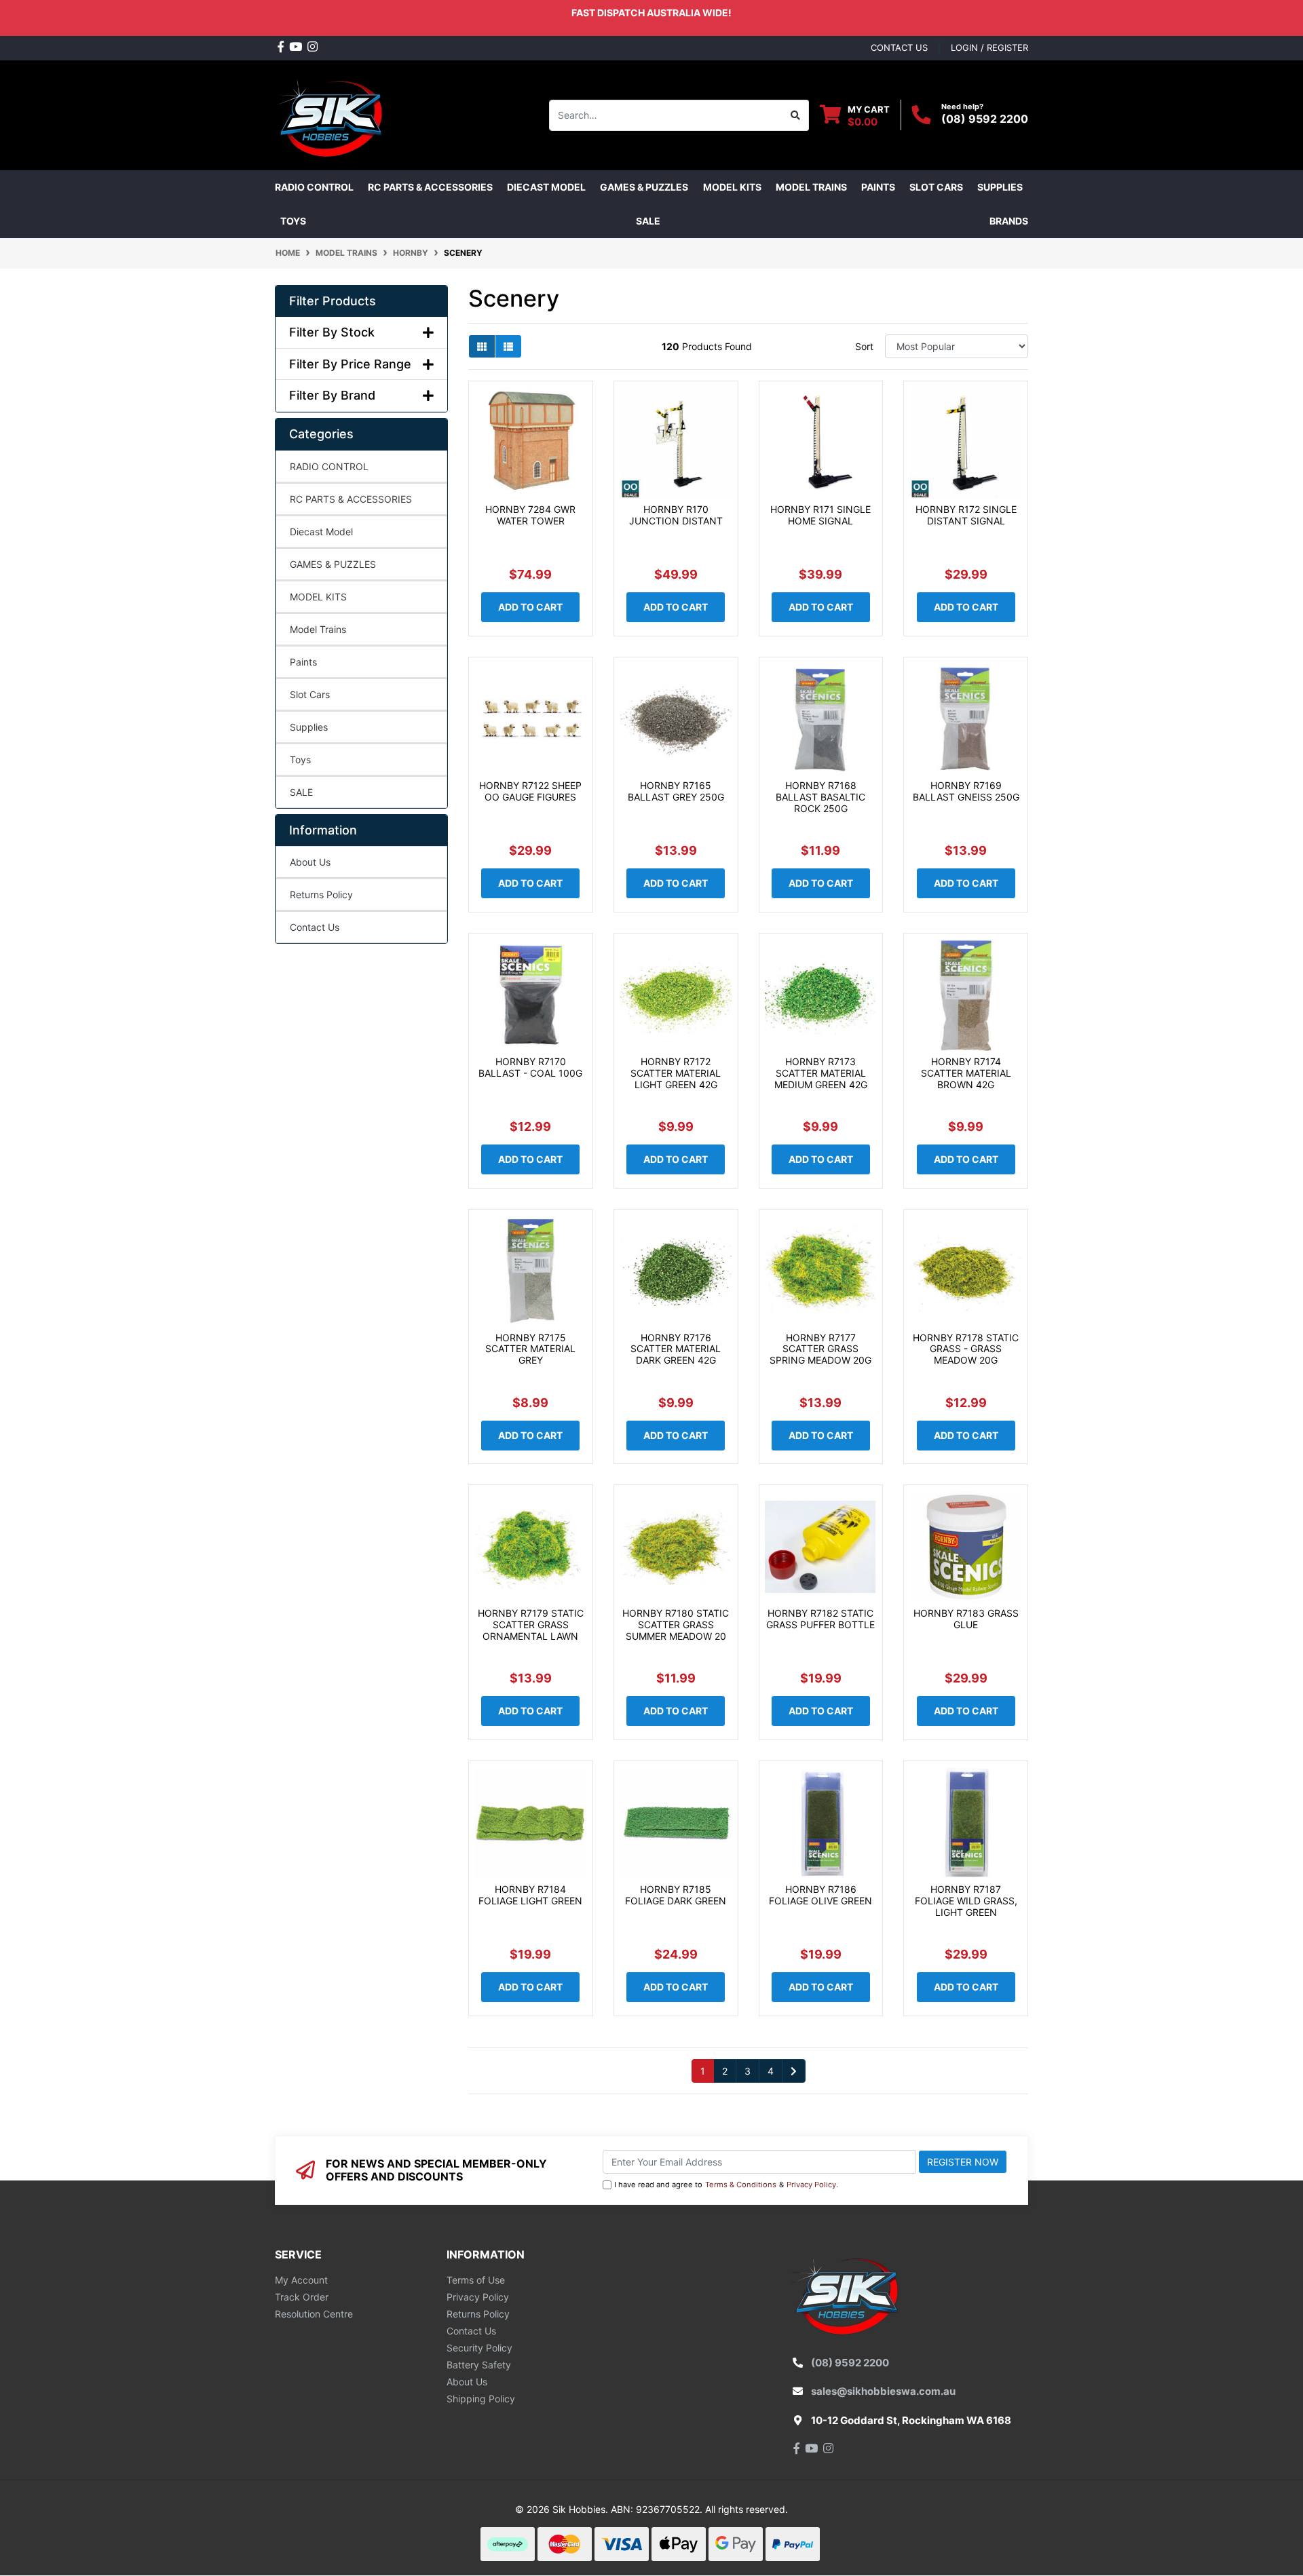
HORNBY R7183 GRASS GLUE (966, 1619)
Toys (300, 760)
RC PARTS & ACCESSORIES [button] (430, 187)
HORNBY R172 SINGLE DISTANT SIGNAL (966, 515)
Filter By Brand (332, 395)
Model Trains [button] (811, 187)
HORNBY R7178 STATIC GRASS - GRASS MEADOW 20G (966, 1349)
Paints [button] (878, 187)
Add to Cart (530, 607)
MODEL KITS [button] (732, 187)
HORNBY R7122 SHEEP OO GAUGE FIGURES (530, 791)
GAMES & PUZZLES (333, 564)
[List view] (508, 346)
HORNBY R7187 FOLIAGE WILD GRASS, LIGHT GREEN (966, 1901)
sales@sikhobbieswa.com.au (883, 2391)
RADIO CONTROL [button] (314, 187)
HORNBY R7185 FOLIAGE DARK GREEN (676, 1895)
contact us (899, 47)
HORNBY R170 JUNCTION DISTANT (676, 515)
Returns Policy (321, 895)
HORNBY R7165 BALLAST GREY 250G (676, 791)
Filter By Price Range (350, 364)
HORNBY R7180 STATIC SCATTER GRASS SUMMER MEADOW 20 (676, 1625)
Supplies (309, 727)
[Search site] (796, 115)
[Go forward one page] (794, 2071)
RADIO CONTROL (329, 466)
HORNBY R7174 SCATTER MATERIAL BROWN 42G (966, 1073)
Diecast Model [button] (546, 187)
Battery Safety (479, 2365)
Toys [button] (293, 221)
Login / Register (989, 47)
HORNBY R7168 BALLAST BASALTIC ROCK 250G (820, 797)
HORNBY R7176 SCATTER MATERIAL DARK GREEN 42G (676, 1349)
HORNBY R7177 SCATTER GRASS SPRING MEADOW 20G (820, 1349)
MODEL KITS (318, 597)
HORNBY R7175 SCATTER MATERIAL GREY (530, 1349)
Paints (303, 662)
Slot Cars (310, 694)
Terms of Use (476, 2280)
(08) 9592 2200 (985, 119)
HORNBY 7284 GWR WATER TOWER (530, 515)
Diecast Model (321, 532)
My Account (301, 2280)
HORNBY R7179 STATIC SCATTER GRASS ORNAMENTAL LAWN (531, 1625)
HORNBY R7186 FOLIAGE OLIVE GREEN (820, 1895)
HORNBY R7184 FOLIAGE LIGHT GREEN (530, 1895)
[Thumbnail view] (482, 346)
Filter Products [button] (333, 301)
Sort (864, 346)
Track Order (302, 2297)
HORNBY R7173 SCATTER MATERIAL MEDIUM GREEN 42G (821, 1073)
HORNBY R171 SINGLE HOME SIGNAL (820, 515)
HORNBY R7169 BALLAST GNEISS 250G (966, 791)
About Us (310, 862)
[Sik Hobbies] (332, 114)
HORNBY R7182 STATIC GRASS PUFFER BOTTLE (820, 1619)
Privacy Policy (811, 2185)
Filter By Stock (332, 332)
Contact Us (315, 927)
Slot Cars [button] (936, 187)
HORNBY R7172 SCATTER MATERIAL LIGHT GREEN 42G (676, 1073)
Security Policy (479, 2348)
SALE (648, 221)
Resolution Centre (314, 2314)
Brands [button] (1009, 221)
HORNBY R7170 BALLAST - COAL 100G (530, 1067)
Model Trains (318, 629)
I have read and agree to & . (726, 2185)
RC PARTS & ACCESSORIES (351, 499)
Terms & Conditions (741, 2185)
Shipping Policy (481, 2399)
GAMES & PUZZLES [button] (644, 187)
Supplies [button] (1000, 187)
